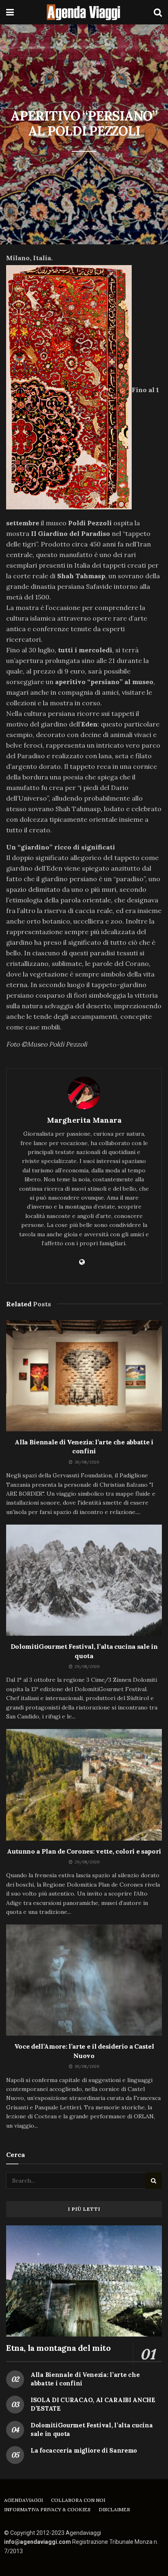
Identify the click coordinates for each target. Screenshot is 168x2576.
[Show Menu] (10, 12)
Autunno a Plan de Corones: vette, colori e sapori (84, 1851)
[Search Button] (158, 12)
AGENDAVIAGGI (23, 2500)
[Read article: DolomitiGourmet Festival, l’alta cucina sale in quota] (84, 1580)
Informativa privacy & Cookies (47, 2509)
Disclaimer (114, 2509)
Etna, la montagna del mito (59, 2348)
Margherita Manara (84, 1120)
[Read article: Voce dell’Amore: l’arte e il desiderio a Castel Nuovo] (84, 1980)
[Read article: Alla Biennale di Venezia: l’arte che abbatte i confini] (84, 1376)
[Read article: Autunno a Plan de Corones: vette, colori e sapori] (84, 1785)
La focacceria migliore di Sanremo (84, 2450)
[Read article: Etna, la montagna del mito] (84, 2281)
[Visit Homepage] (84, 12)
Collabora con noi (78, 2500)
